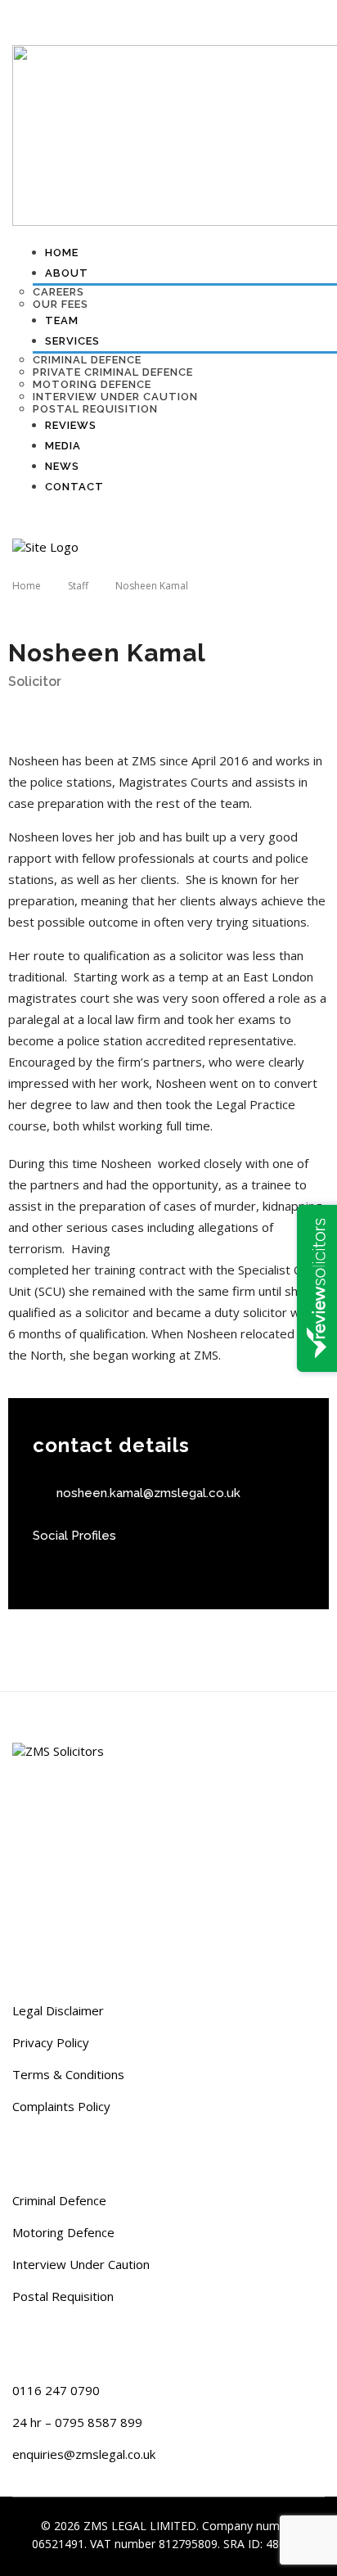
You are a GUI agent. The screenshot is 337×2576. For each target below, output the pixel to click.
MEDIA (63, 446)
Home (62, 253)
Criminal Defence (59, 2200)
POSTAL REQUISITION (95, 409)
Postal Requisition (63, 2296)
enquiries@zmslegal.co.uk (84, 2454)
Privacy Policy (51, 2042)
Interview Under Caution (81, 2264)
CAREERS (58, 292)
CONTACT (74, 487)
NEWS (62, 466)
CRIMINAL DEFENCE (87, 360)
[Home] (45, 546)
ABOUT (67, 273)
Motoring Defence (63, 2232)
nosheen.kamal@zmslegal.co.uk (148, 1493)
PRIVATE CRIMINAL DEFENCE (113, 372)
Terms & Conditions (68, 2074)
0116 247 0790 (56, 2390)
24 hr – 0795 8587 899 (77, 2422)
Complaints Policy (61, 2106)
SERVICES (72, 341)
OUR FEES (61, 304)
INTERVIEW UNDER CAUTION (115, 397)
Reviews (71, 425)
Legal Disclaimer (58, 2010)
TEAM (62, 320)
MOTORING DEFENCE (92, 384)
